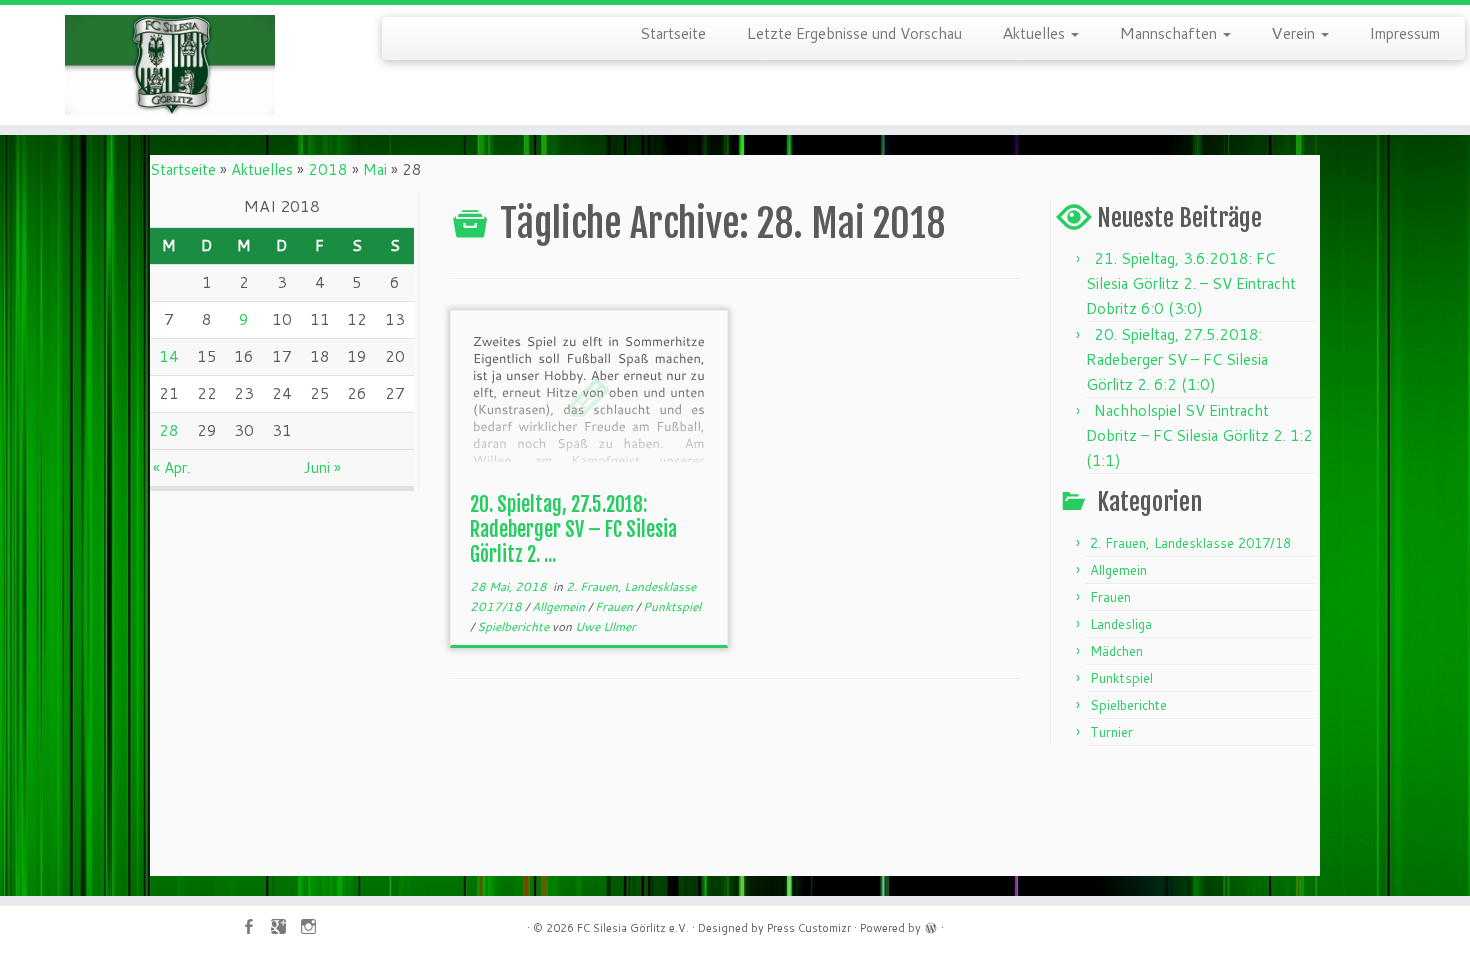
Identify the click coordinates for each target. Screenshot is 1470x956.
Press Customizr (809, 928)
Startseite (673, 32)
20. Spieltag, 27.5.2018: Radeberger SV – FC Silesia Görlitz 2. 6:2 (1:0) (1177, 359)
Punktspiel (672, 606)
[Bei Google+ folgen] (285, 928)
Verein (1295, 32)
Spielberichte (514, 626)
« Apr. (171, 467)
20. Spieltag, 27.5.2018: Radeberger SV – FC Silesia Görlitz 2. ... (573, 529)
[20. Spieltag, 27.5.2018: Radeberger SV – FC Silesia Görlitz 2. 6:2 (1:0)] (589, 396)
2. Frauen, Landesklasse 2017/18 (1190, 543)
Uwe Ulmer (605, 626)
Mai (375, 169)
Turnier (1111, 732)
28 (169, 430)
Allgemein (560, 606)
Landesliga (1121, 624)
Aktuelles (1035, 32)
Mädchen (1116, 651)
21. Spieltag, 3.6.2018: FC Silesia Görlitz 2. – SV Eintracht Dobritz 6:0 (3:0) (1191, 283)
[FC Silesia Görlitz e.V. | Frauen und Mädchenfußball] (169, 65)
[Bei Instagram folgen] (315, 928)
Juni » (322, 467)
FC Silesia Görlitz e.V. (633, 928)
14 (169, 356)
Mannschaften (1170, 32)
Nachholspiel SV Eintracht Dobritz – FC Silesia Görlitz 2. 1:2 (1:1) (1199, 435)
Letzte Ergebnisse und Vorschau (854, 32)
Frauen (615, 606)
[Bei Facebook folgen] (255, 928)
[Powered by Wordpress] (931, 926)
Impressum (1404, 32)
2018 (328, 169)
